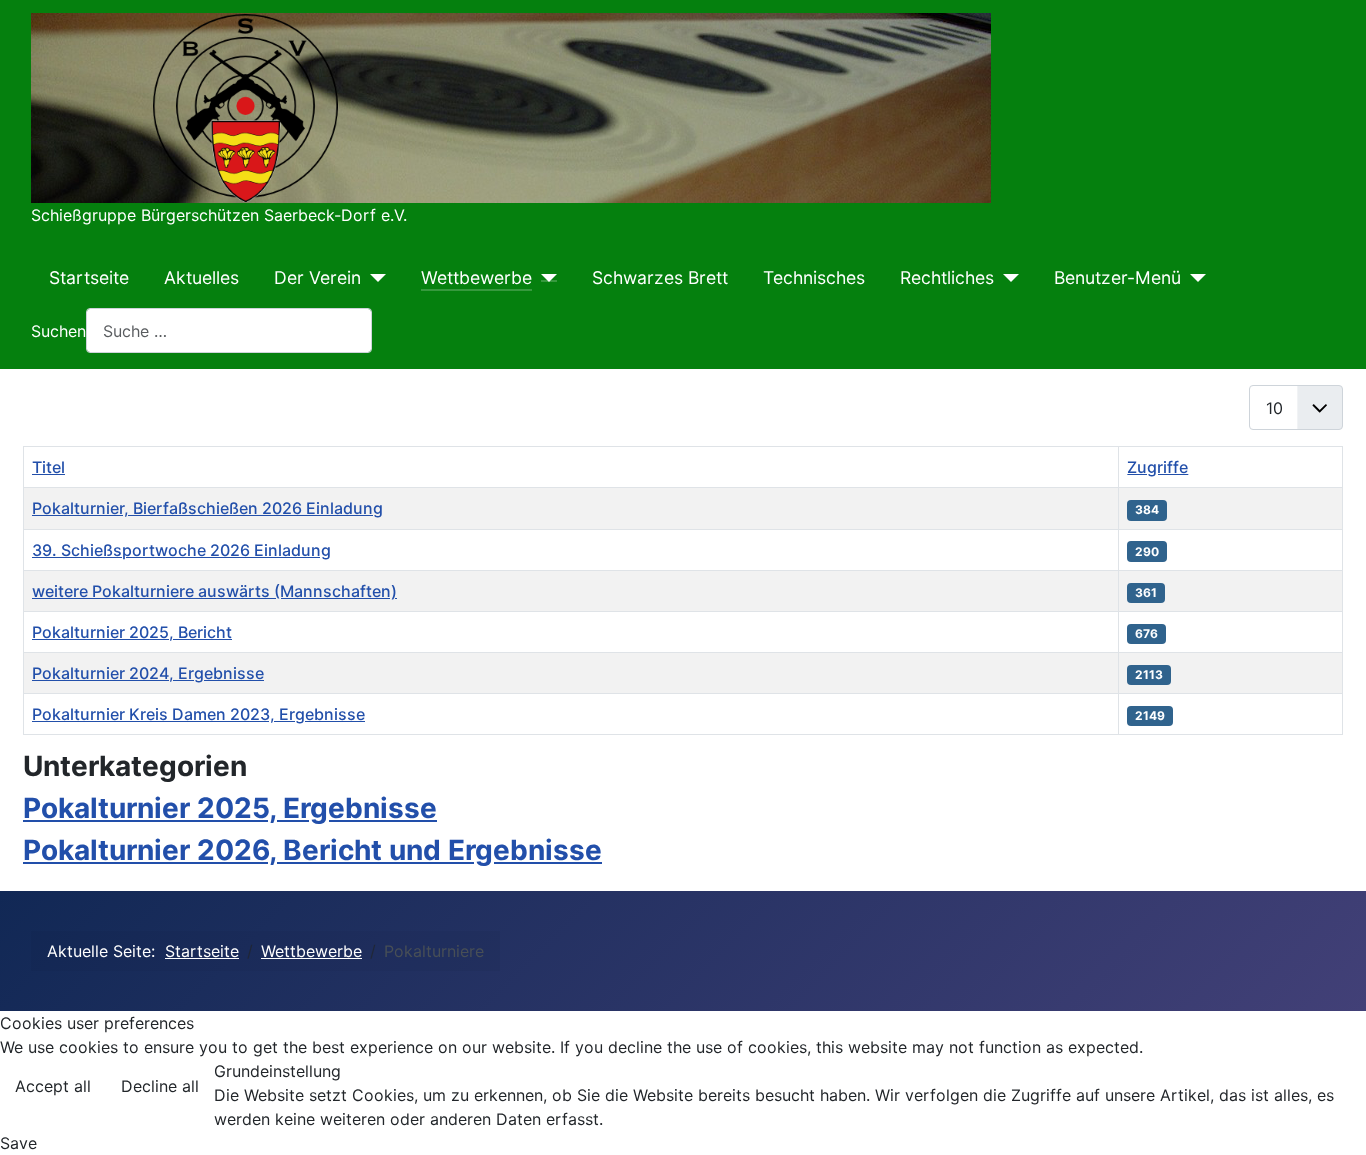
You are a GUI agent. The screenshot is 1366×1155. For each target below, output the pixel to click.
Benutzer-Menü (1117, 277)
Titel (48, 467)
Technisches (814, 277)
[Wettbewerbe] (544, 278)
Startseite (89, 277)
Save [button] (18, 1143)
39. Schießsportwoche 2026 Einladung (181, 550)
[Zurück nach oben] (1331, 1118)
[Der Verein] (373, 278)
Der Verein (317, 277)
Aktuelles (201, 277)
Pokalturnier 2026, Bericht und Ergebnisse (312, 850)
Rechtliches (947, 277)
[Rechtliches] (1006, 278)
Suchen (58, 331)
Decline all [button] (160, 1086)
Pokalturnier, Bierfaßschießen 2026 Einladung (207, 508)
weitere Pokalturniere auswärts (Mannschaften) (214, 591)
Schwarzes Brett (660, 277)
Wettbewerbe (476, 277)
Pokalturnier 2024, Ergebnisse (148, 673)
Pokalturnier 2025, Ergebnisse (230, 808)
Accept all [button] (53, 1086)
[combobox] (229, 330)
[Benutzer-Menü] (1193, 278)
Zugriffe (1157, 467)
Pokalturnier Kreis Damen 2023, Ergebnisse (198, 714)
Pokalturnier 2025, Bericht (132, 632)
